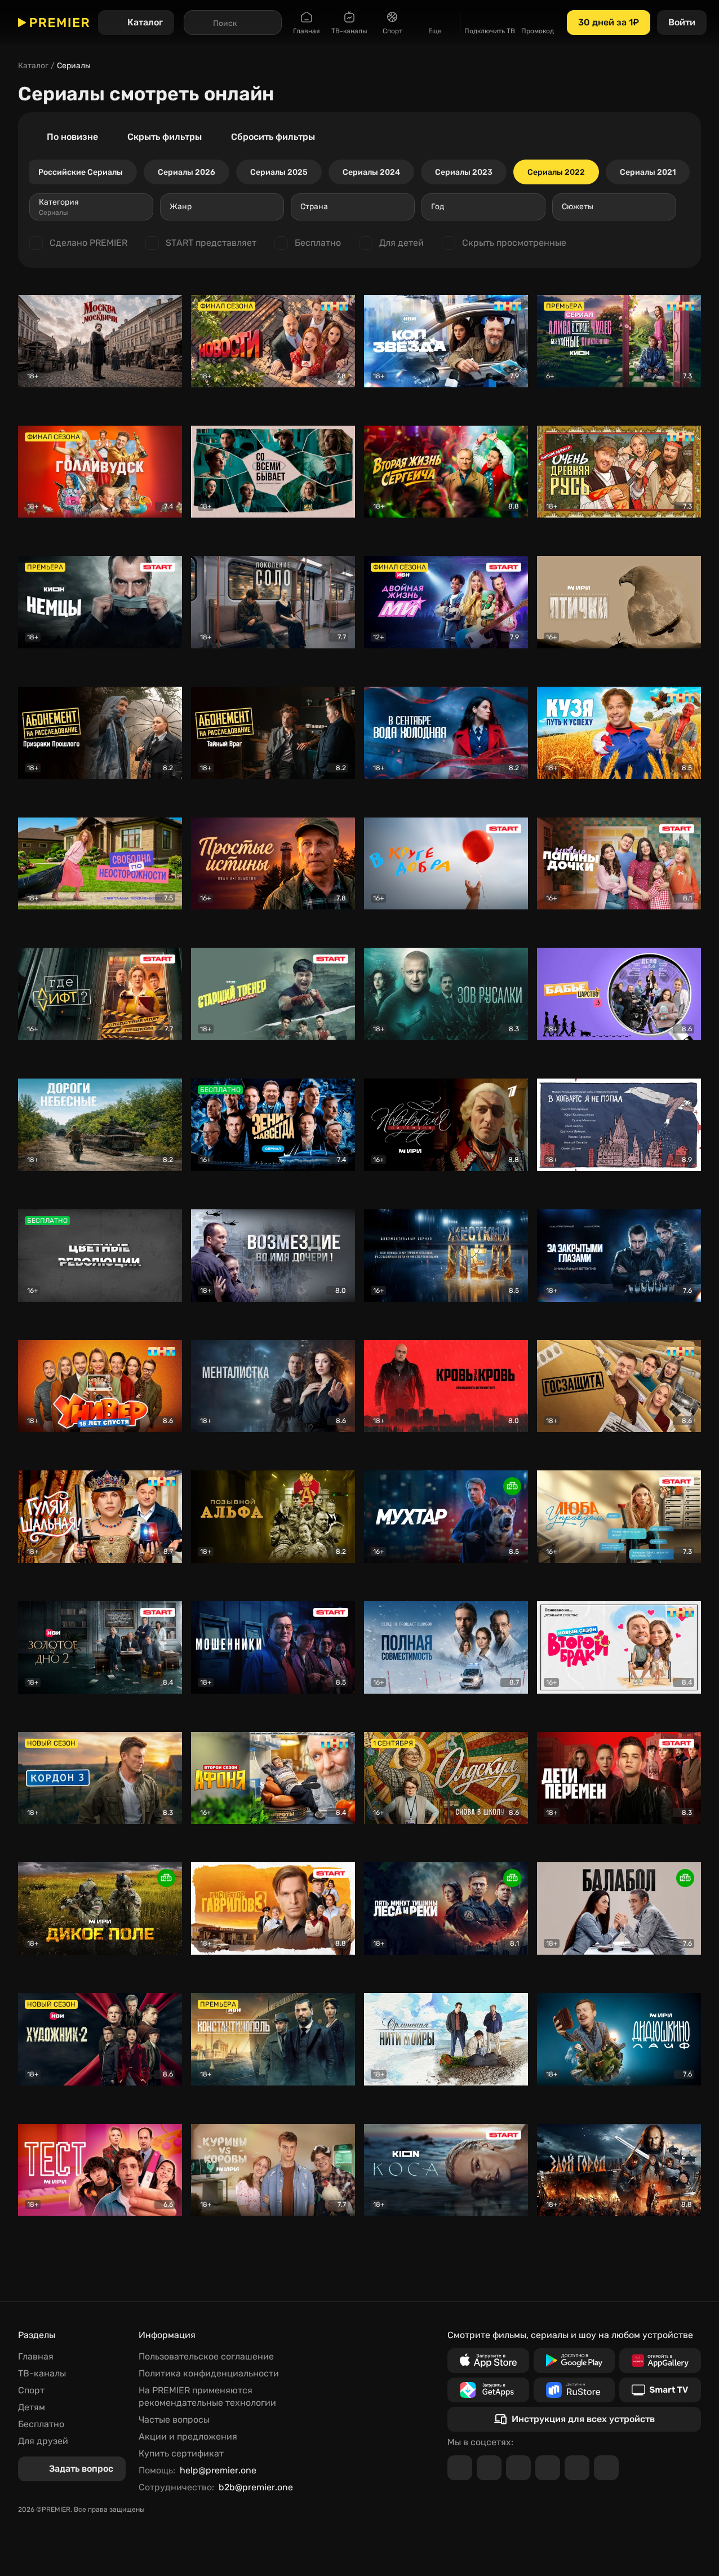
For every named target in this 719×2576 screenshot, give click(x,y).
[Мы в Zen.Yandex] (548, 2468)
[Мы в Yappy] (606, 2468)
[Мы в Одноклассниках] (518, 2468)
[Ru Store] (574, 2390)
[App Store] (488, 2361)
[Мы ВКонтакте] (489, 2468)
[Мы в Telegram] (460, 2468)
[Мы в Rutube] (577, 2468)
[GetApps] (488, 2390)
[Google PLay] (574, 2361)
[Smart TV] (660, 2390)
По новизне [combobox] (72, 137)
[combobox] (91, 207)
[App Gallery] (660, 2361)
